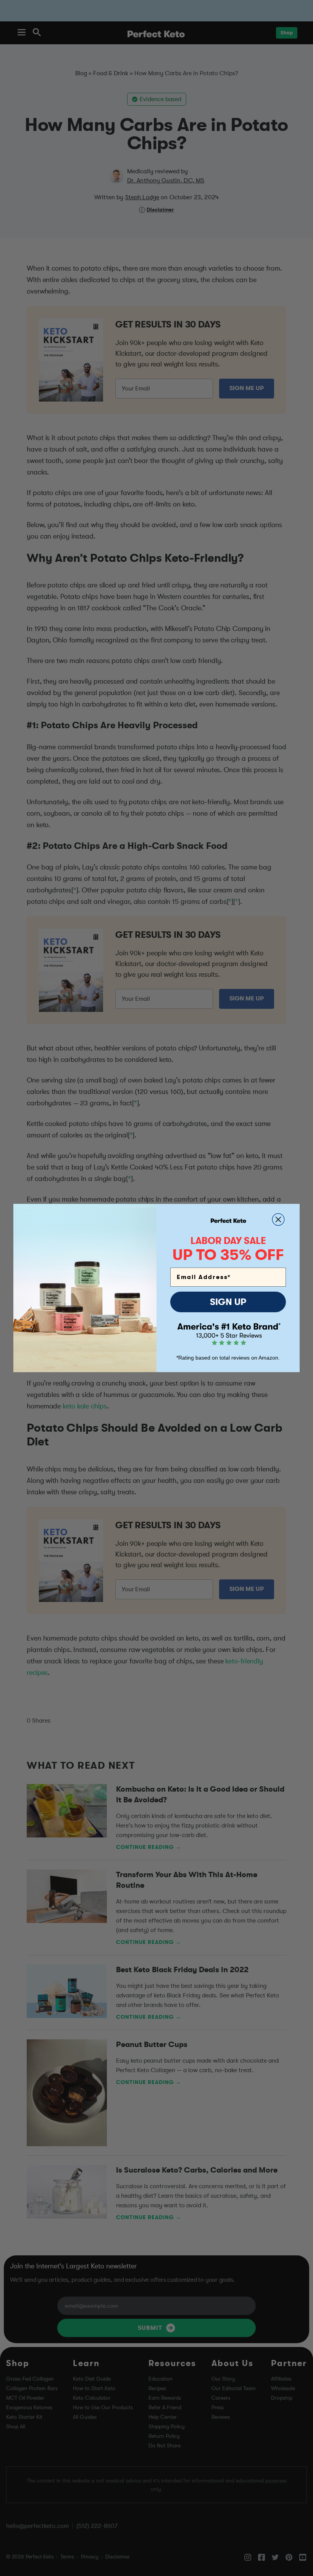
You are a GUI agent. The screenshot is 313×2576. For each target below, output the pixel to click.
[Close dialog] (278, 1219)
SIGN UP (228, 1302)
